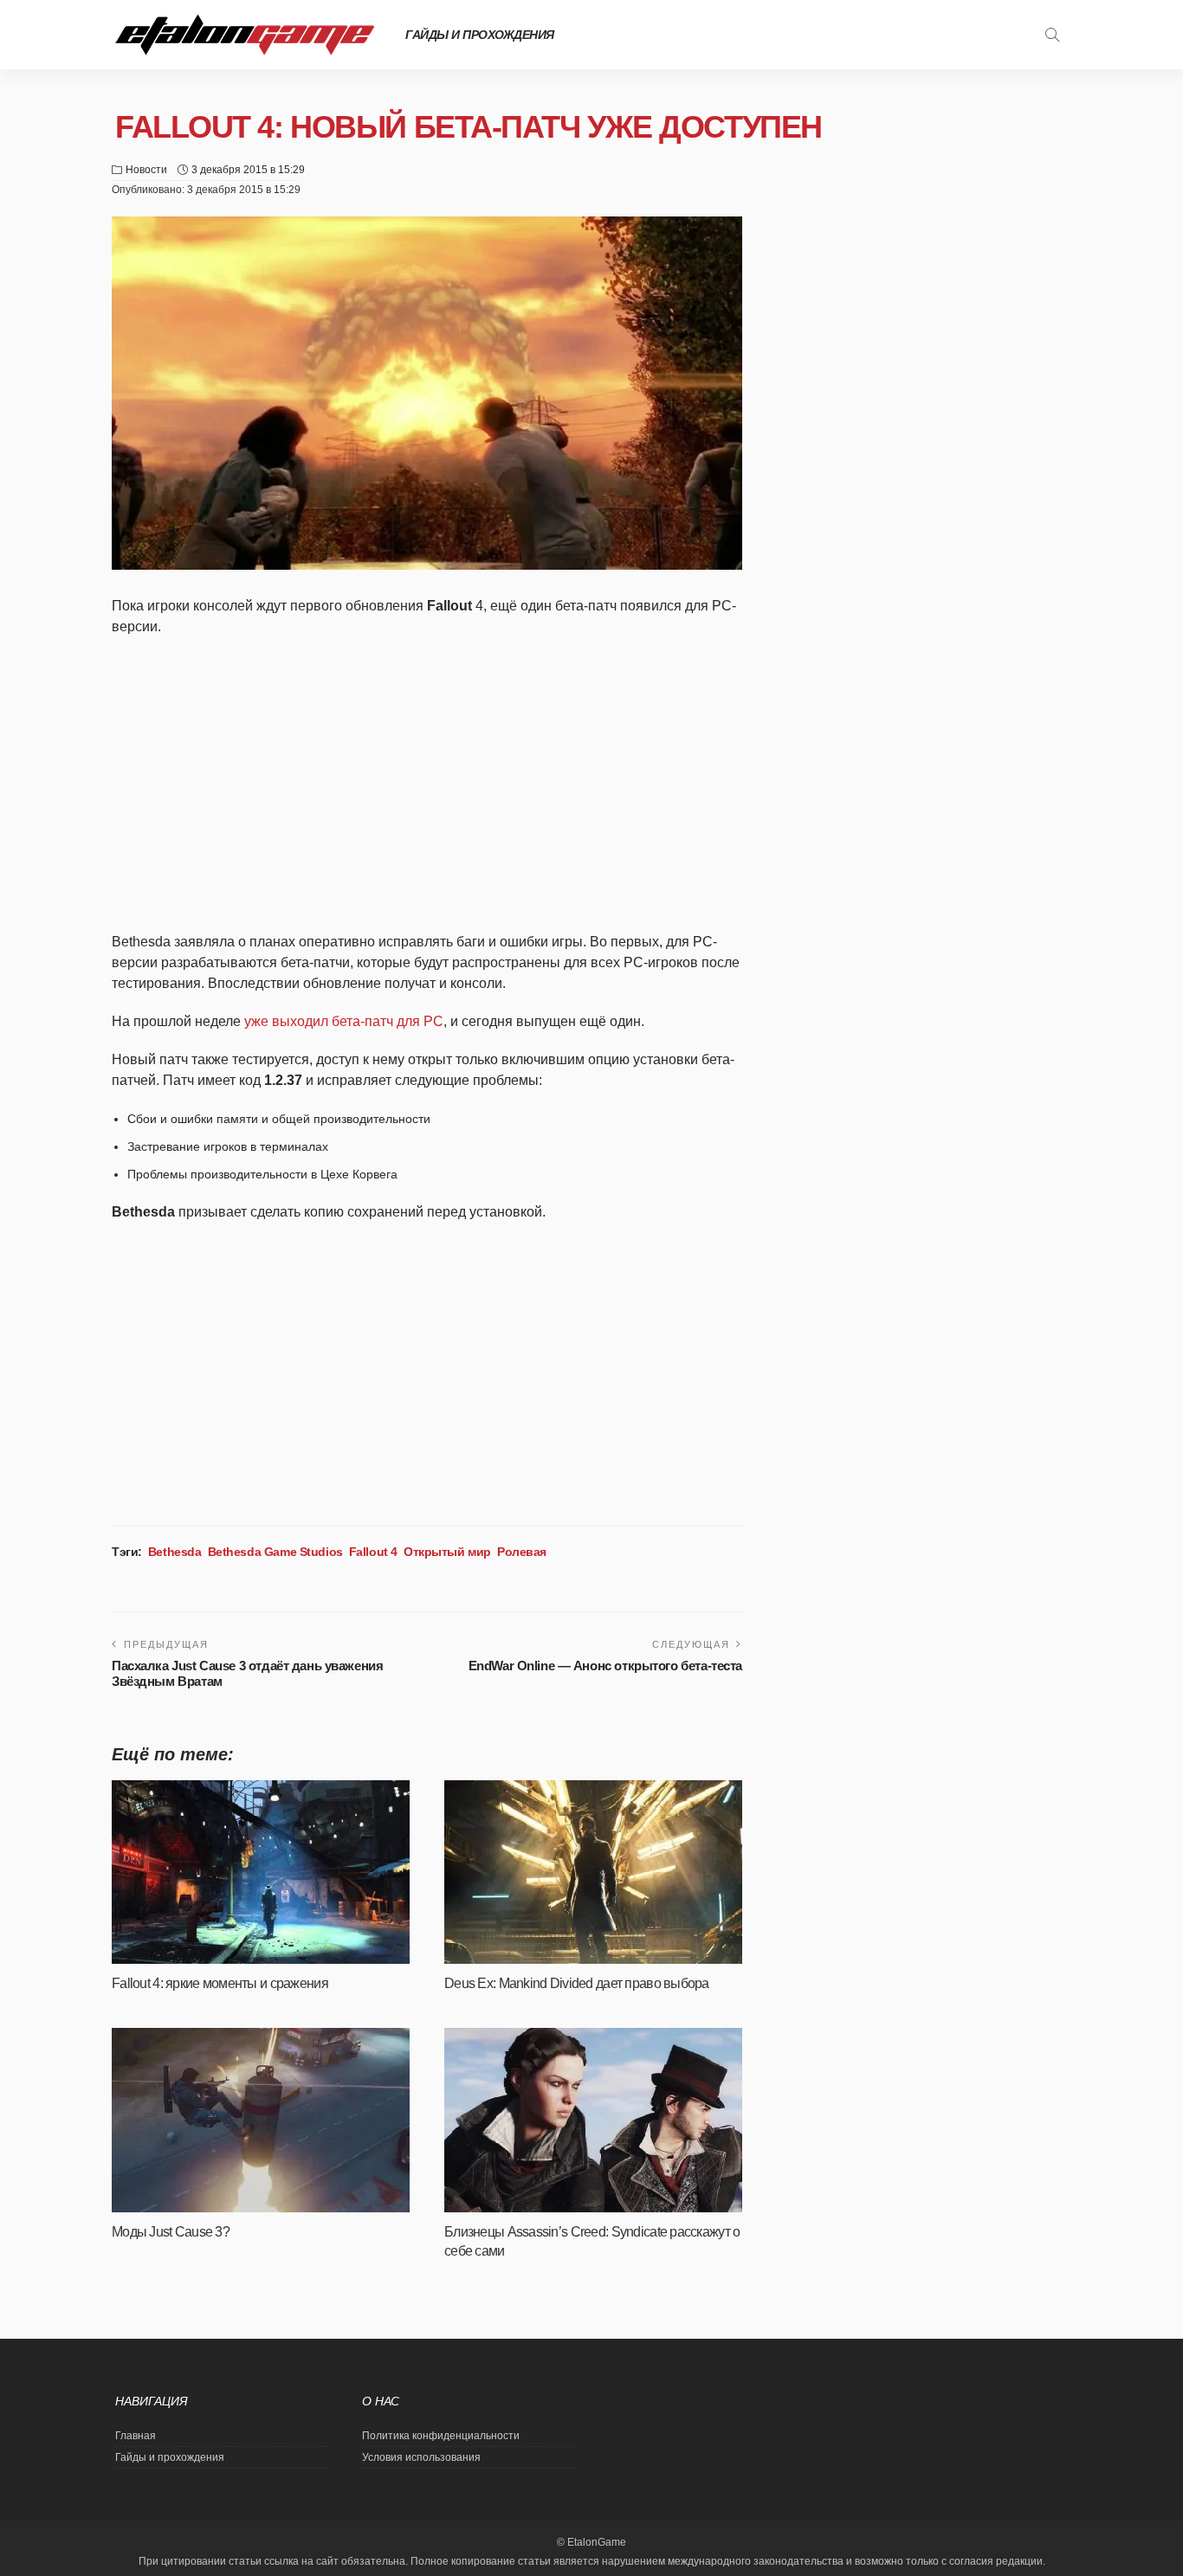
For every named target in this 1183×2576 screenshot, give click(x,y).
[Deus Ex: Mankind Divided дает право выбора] (593, 1872)
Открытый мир (447, 1552)
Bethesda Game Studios (275, 1552)
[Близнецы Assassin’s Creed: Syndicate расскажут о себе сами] (593, 2120)
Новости (146, 170)
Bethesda (175, 1552)
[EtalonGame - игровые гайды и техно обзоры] (245, 35)
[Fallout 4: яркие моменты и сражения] (261, 1872)
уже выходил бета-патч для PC (344, 1021)
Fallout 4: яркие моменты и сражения (220, 1983)
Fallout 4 (373, 1552)
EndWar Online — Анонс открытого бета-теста (605, 1666)
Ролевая (522, 1552)
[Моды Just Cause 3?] (261, 2120)
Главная (136, 2436)
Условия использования (421, 2457)
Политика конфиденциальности (441, 2436)
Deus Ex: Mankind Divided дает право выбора (577, 1983)
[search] (1052, 35)
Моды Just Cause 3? (171, 2232)
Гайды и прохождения (480, 35)
